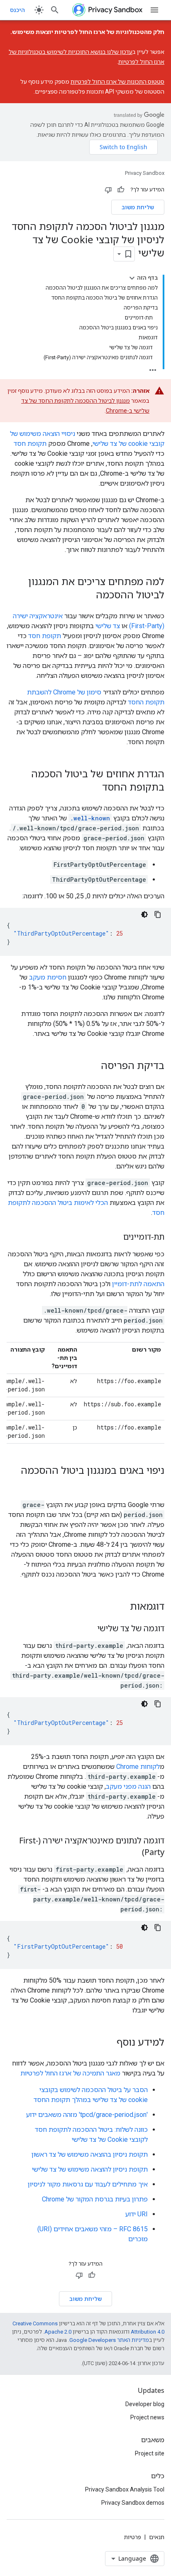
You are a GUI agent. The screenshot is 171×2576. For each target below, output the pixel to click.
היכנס (17, 10)
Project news (147, 2417)
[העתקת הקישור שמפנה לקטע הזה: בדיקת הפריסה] (93, 1066)
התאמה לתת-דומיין (138, 1284)
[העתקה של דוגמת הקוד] (158, 914)
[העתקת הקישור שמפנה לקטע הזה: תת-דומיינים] (115, 1237)
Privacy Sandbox (145, 173)
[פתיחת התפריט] (154, 10)
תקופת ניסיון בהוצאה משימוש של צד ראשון (90, 2154)
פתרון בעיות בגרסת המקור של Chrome (95, 2199)
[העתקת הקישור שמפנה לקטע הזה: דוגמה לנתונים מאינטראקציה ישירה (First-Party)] (134, 1853)
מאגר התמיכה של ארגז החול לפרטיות (70, 2073)
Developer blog (145, 2404)
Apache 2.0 (58, 2332)
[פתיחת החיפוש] (55, 10)
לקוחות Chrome (138, 1767)
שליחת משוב (138, 207)
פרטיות (133, 2537)
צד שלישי (108, 626)
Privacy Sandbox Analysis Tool (125, 2489)
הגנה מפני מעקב (128, 1786)
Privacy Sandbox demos (133, 2503)
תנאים (157, 2537)
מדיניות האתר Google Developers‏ (109, 2340)
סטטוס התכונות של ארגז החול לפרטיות (117, 82)
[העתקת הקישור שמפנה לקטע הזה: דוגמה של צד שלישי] (89, 1629)
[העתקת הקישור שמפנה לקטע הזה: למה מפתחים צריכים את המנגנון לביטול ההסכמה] (88, 595)
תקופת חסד (30, 444)
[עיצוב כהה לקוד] (144, 914)
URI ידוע (137, 2214)
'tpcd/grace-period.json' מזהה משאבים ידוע (87, 2115)
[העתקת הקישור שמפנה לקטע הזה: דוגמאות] (122, 1607)
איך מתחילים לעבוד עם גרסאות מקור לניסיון (88, 2184)
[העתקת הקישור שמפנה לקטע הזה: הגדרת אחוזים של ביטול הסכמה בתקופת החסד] (94, 788)
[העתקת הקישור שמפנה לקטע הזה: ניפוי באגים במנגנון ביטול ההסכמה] (156, 1484)
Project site (150, 2453)
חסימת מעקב (48, 977)
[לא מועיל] (108, 190)
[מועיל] (121, 190)
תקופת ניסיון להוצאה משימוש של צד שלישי (90, 2169)
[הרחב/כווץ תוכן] (132, 278)
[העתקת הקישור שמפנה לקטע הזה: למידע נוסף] (108, 2043)
